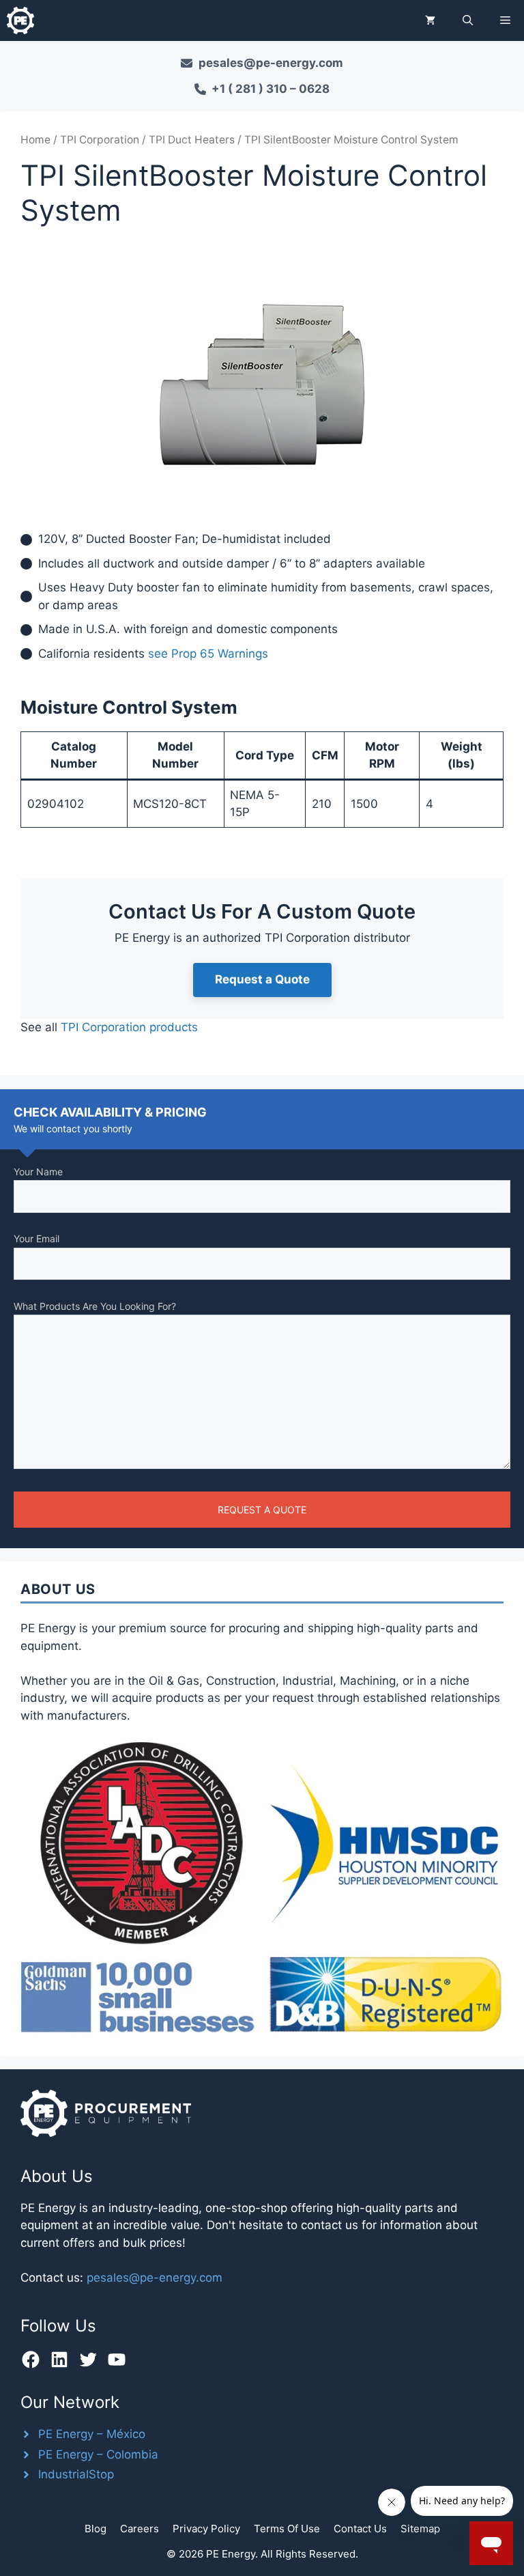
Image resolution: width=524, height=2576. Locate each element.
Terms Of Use (287, 2529)
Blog (96, 2529)
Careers (140, 2529)
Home (35, 140)
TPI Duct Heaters (192, 140)
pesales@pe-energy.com (155, 2278)
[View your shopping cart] (430, 20)
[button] (468, 20)
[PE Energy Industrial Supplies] (20, 20)
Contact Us (360, 2529)
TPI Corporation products (129, 1027)
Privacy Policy (206, 2529)
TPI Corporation (100, 140)
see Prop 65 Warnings (208, 654)
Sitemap (420, 2529)
